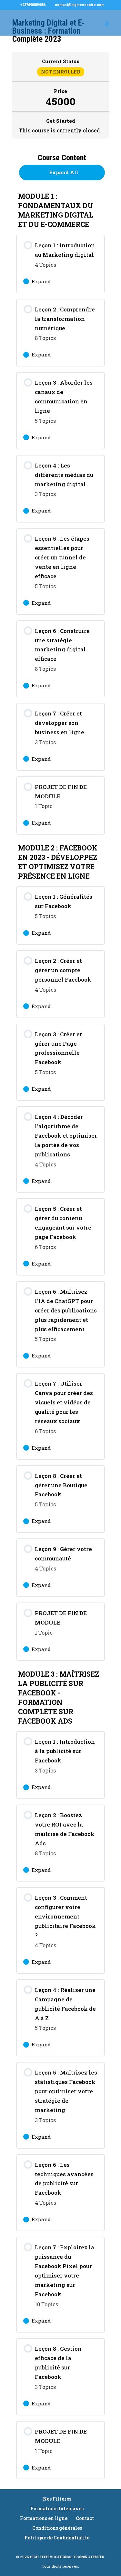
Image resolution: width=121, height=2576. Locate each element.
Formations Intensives (57, 2509)
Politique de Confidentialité (57, 2538)
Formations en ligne (44, 2518)
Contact (85, 2518)
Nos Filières (57, 2499)
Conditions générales (57, 2528)
